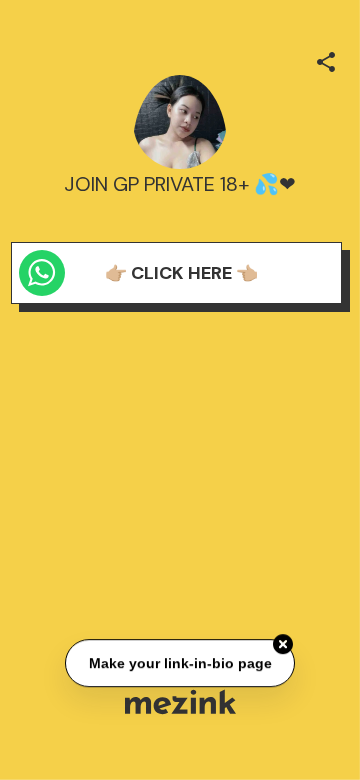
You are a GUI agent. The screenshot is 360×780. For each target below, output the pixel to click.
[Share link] (326, 59)
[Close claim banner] (283, 644)
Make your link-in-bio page (179, 663)
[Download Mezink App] (180, 701)
